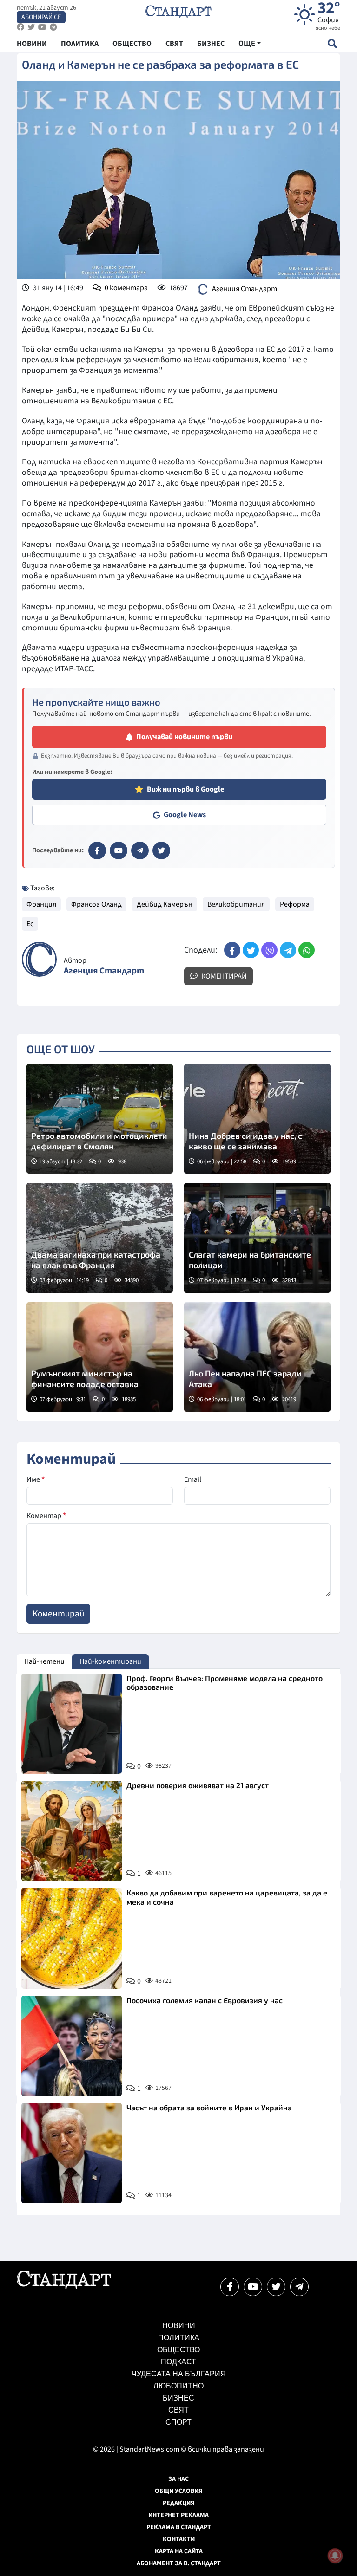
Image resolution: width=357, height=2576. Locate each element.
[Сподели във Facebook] (232, 950)
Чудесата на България (179, 2374)
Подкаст (178, 2362)
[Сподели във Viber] (269, 950)
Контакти (179, 2539)
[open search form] (332, 43)
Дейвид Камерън (165, 904)
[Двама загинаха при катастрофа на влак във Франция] (100, 1238)
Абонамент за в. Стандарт (179, 2563)
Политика (179, 2338)
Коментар (46, 1516)
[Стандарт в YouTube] (119, 850)
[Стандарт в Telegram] (140, 850)
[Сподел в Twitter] (251, 950)
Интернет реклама (178, 2515)
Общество (178, 2350)
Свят (178, 2410)
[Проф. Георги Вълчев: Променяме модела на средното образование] (72, 1724)
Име (36, 1479)
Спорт (178, 2422)
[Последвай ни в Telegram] (299, 2287)
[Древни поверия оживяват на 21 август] (72, 1831)
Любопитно (178, 2386)
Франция (41, 904)
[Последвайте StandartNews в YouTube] (42, 27)
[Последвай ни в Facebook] (230, 2287)
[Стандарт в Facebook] (97, 850)
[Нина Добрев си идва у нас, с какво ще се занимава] (257, 1119)
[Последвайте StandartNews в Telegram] (53, 27)
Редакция (179, 2503)
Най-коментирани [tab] (110, 1661)
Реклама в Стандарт (179, 2527)
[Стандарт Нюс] (64, 2287)
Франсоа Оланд (96, 904)
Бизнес (178, 2398)
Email (193, 1479)
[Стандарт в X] (161, 850)
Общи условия (179, 2491)
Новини (179, 2326)
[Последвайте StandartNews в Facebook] (20, 27)
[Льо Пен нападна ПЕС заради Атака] (257, 1357)
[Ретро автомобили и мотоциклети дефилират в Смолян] (100, 1119)
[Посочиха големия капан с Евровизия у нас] (72, 2046)
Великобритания (236, 904)
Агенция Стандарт (245, 289)
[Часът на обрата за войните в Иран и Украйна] (72, 2153)
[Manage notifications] (335, 2556)
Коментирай (223, 976)
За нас (178, 2479)
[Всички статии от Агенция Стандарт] (39, 959)
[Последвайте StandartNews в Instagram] (31, 27)
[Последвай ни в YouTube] (253, 2287)
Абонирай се (41, 17)
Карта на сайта (179, 2551)
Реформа (295, 904)
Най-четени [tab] (44, 1661)
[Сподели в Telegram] (288, 950)
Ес (30, 924)
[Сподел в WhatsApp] (307, 950)
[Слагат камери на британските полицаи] (257, 1238)
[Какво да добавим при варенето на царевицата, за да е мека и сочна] (72, 1938)
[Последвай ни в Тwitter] (276, 2287)
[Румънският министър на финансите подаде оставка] (100, 1357)
